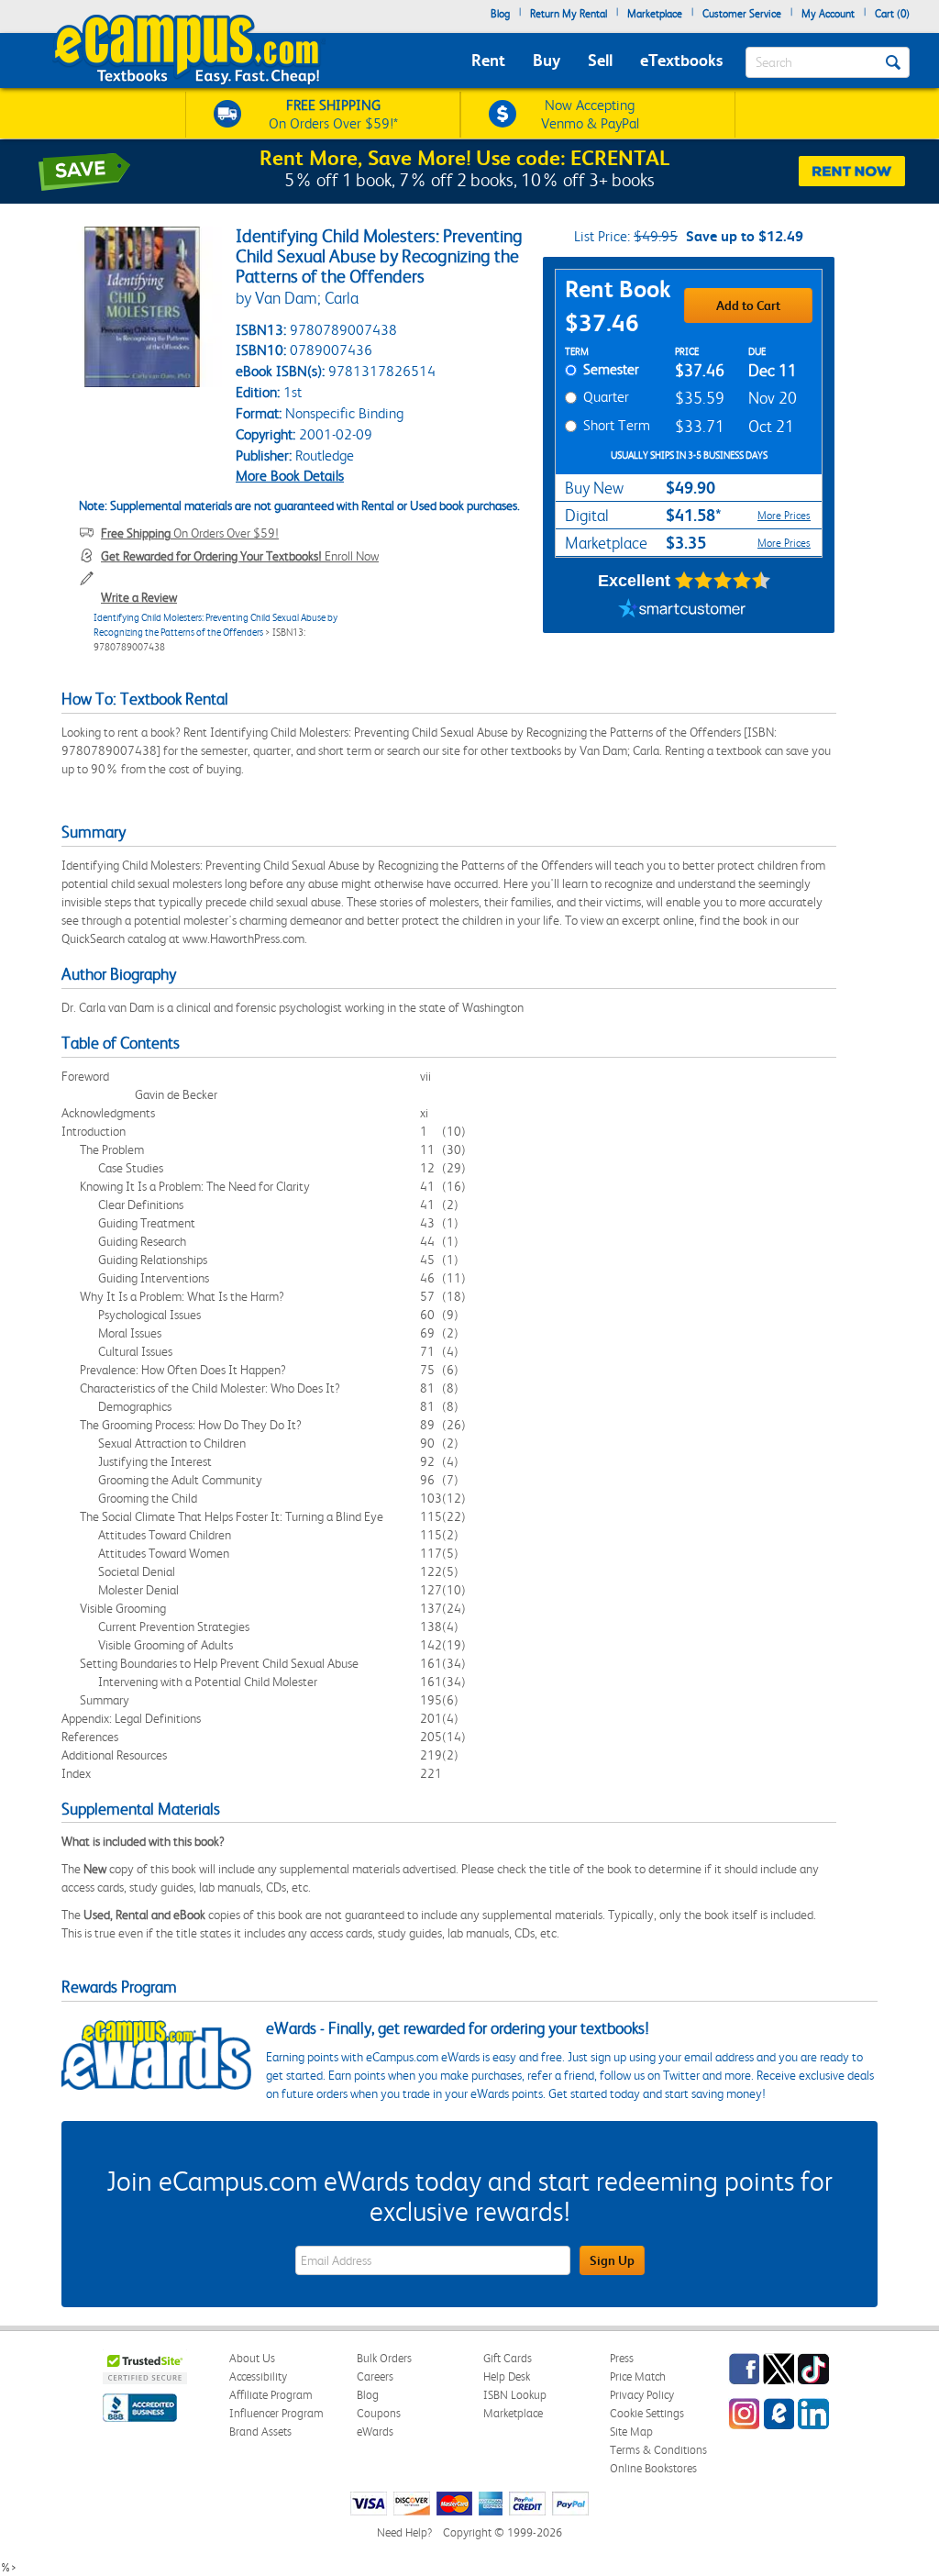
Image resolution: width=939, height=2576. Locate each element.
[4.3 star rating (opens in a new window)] (723, 581)
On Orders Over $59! (190, 533)
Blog (500, 14)
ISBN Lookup (515, 2395)
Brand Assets (260, 2432)
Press (622, 2358)
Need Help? (404, 2532)
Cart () (892, 14)
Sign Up (612, 2260)
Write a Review (139, 597)
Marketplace (655, 14)
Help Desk (507, 2376)
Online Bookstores (653, 2468)
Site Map (631, 2432)
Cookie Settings (647, 2413)
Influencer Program (276, 2413)
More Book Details (290, 476)
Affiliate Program (271, 2395)
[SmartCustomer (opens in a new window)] (682, 610)
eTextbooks (681, 60)
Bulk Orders (384, 2358)
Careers (375, 2376)
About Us (252, 2358)
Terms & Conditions (658, 2450)
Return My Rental (569, 14)
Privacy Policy (642, 2395)
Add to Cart (748, 305)
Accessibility (258, 2376)
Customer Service (742, 14)
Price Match (638, 2376)
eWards (375, 2432)
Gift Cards (508, 2358)
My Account (828, 14)
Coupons (379, 2413)
